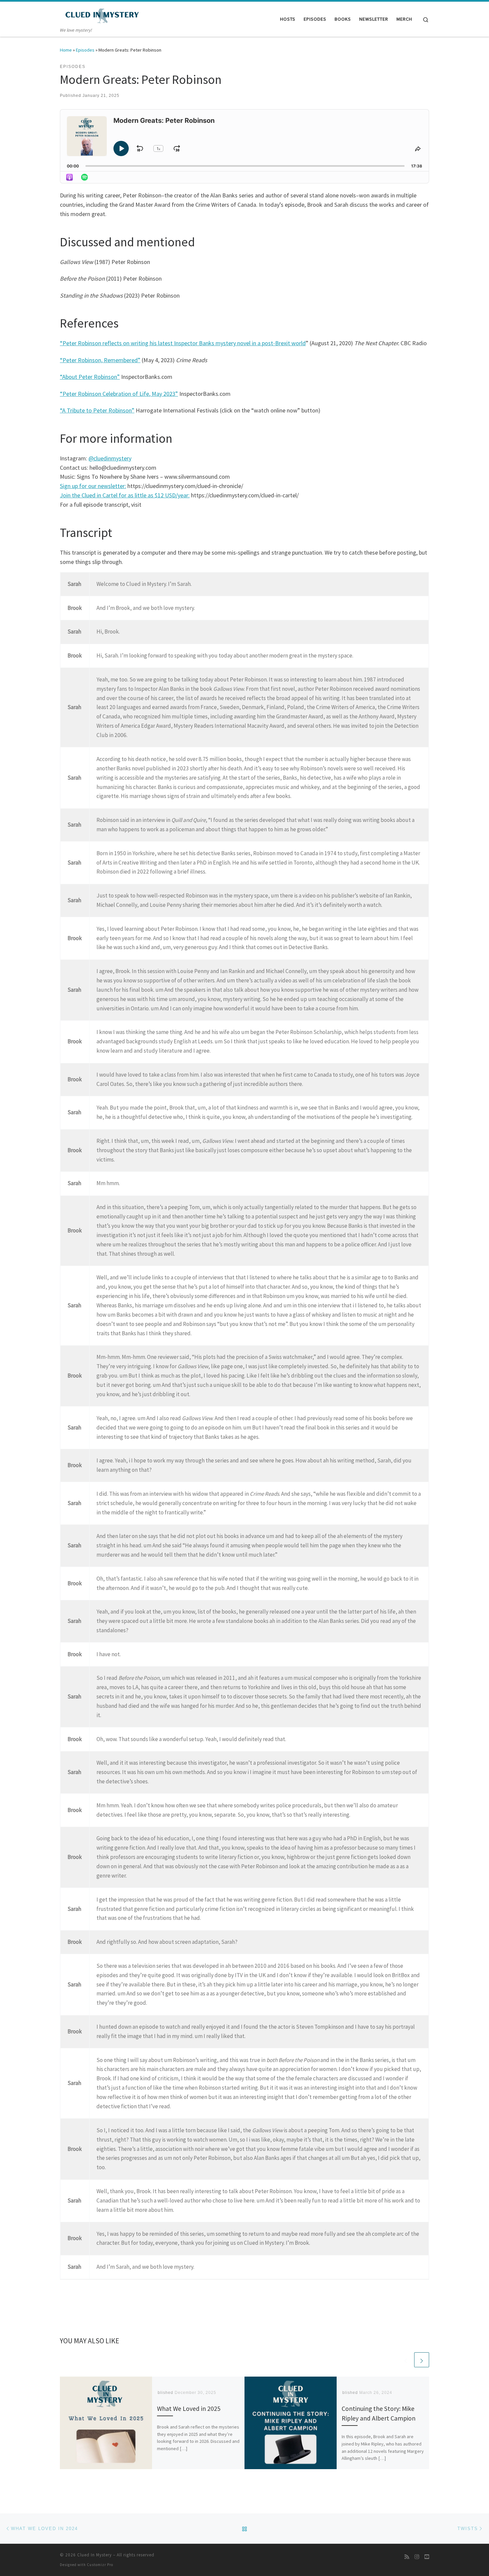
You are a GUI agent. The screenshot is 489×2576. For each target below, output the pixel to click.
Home (66, 50)
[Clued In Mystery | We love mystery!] (101, 14)
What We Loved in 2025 (189, 2409)
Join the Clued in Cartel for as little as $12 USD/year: (125, 495)
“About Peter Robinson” (90, 377)
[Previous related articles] (406, 2360)
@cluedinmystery (110, 458)
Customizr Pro (100, 2565)
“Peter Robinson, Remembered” (100, 360)
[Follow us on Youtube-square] (427, 2557)
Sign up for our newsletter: (93, 486)
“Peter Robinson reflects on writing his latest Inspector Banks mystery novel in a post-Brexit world (183, 343)
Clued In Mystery (94, 2555)
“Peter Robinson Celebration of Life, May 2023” (119, 394)
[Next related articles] (422, 2360)
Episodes (85, 50)
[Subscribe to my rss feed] (407, 2557)
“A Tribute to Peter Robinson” (97, 410)
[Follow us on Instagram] (417, 2557)
